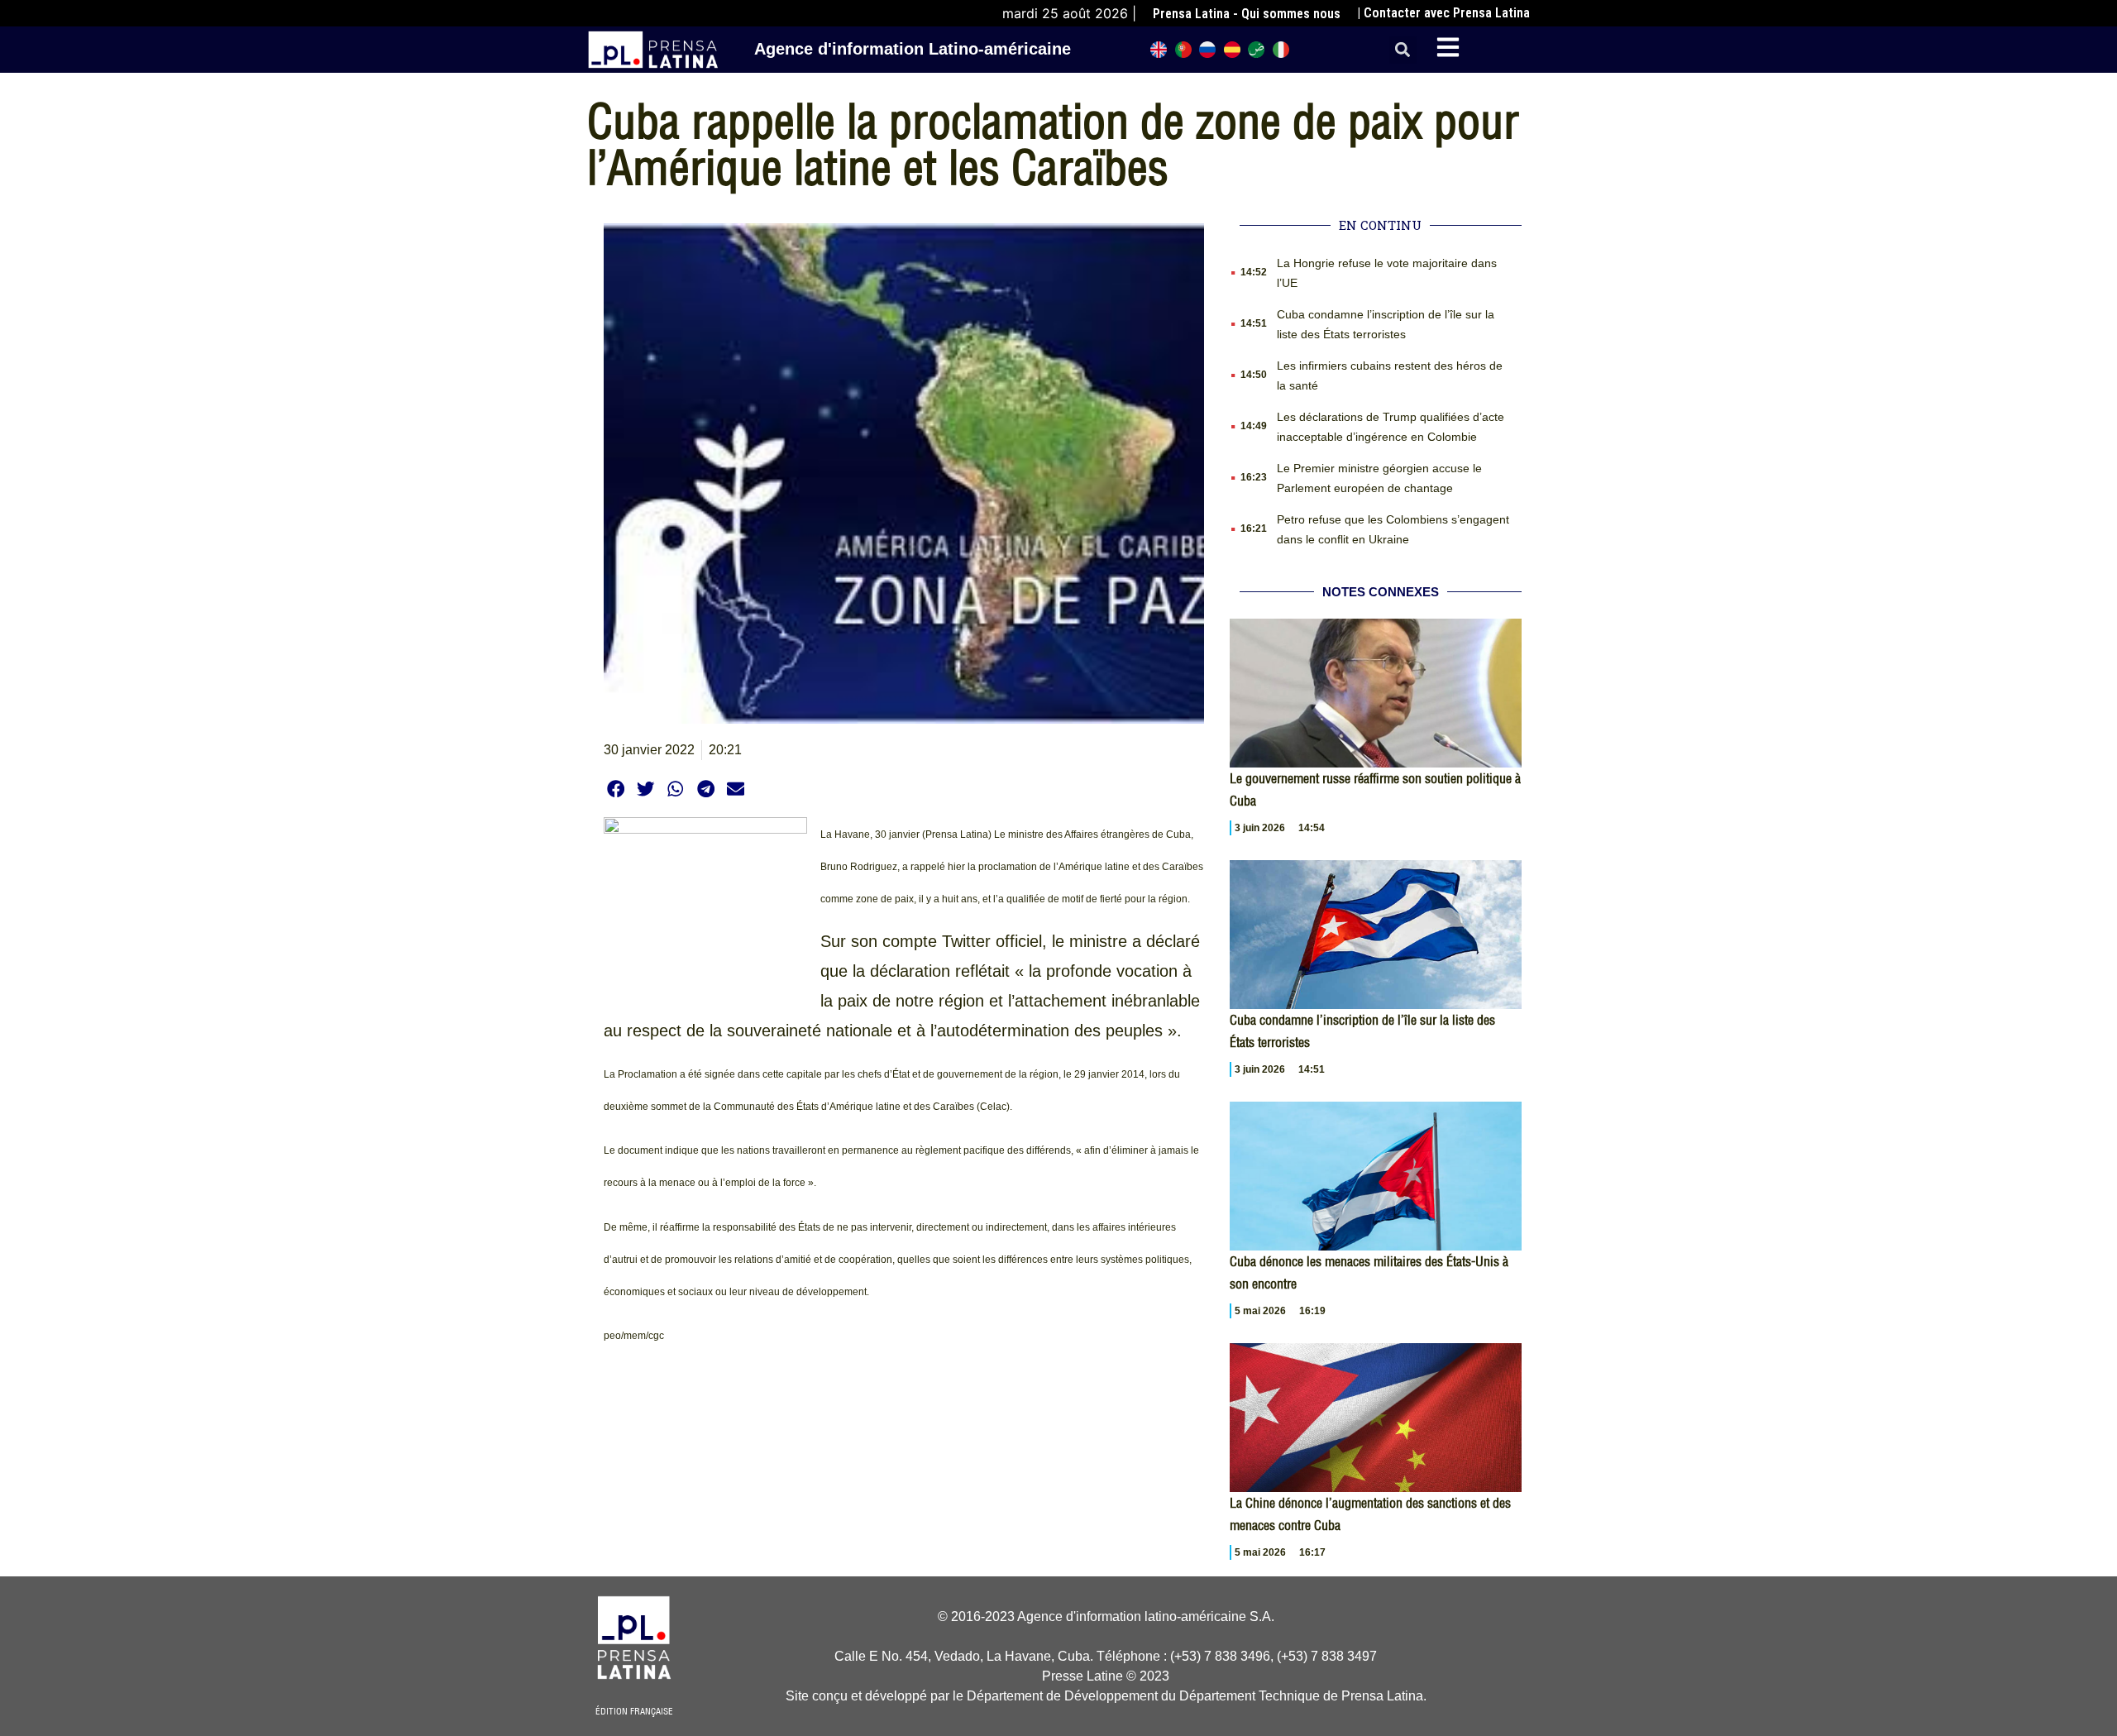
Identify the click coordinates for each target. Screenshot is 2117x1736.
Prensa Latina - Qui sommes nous (1247, 14)
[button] (1403, 50)
